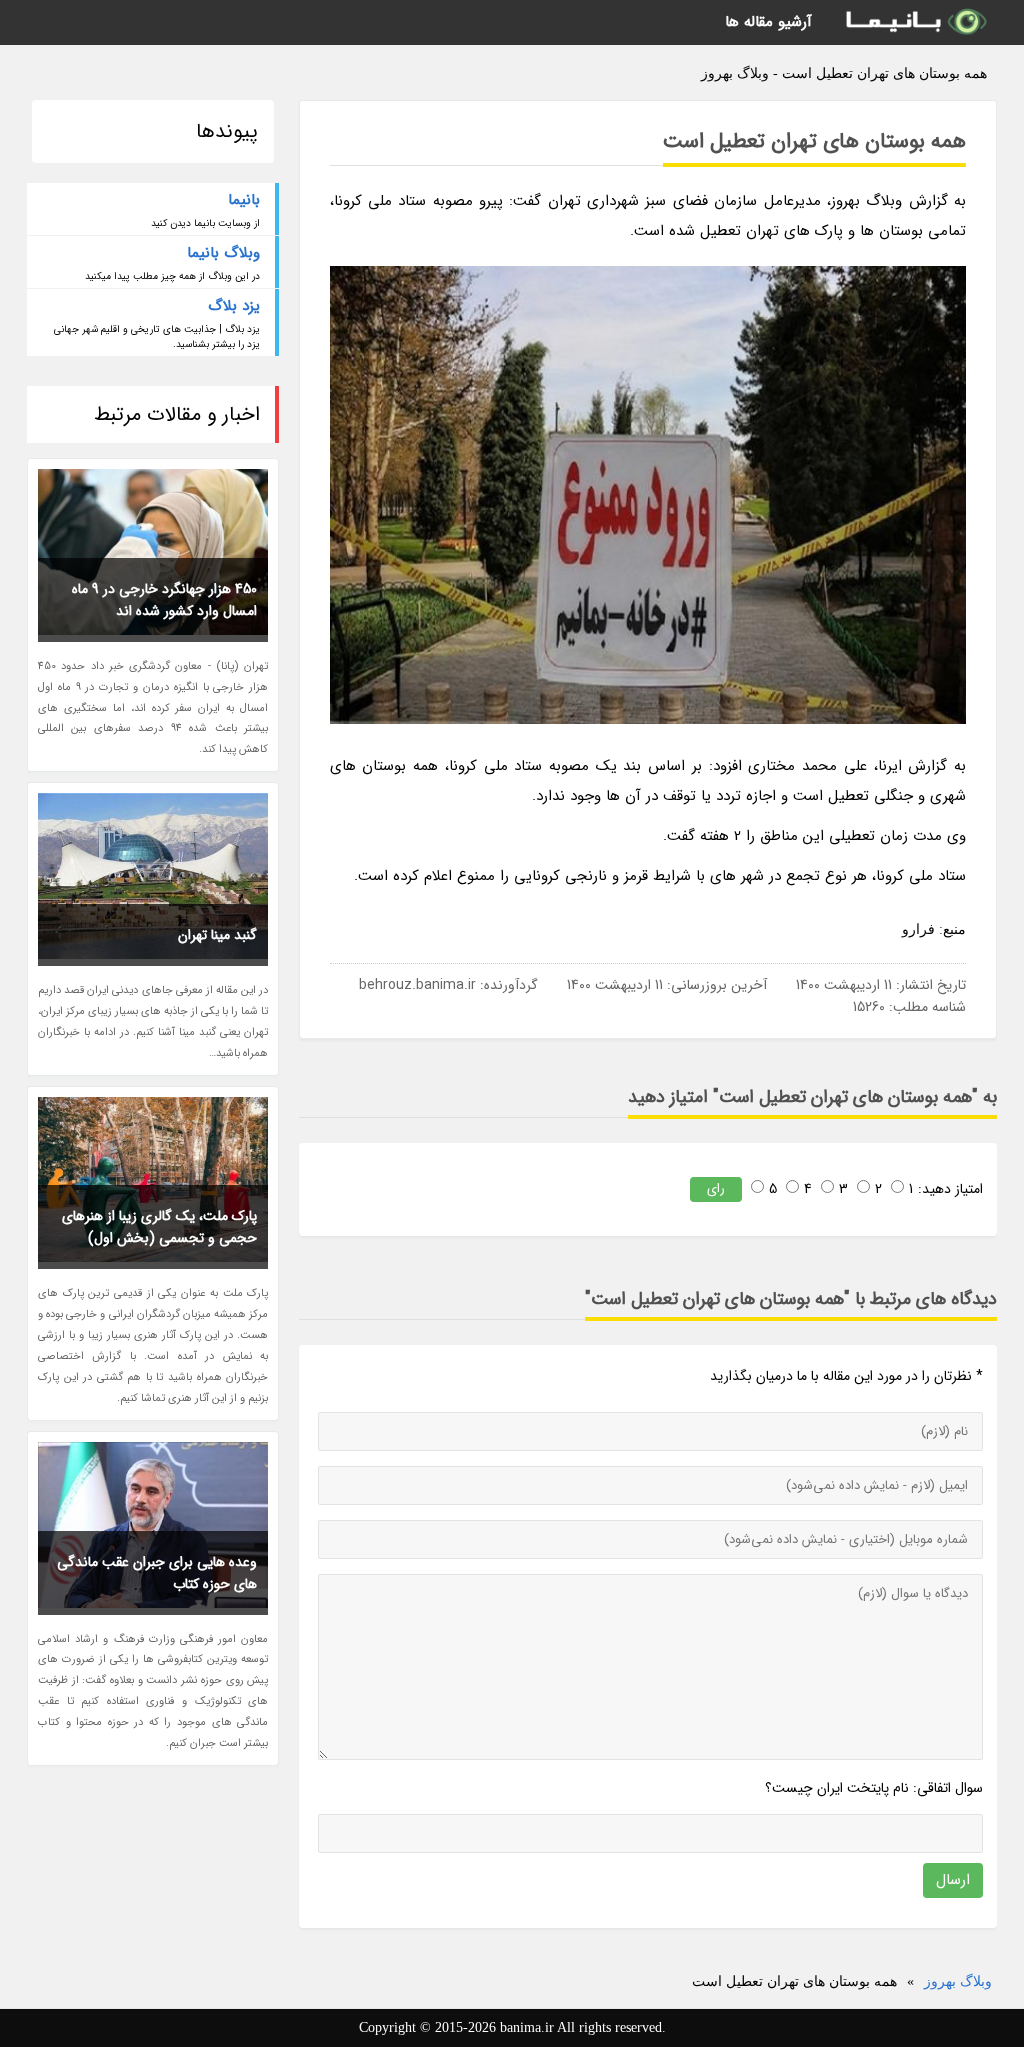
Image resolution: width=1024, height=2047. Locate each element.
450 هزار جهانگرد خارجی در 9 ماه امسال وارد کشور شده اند (164, 600)
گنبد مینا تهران (217, 935)
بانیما (244, 200)
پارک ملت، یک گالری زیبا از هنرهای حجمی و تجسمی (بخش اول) (159, 1227)
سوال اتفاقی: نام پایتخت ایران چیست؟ (874, 1788)
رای (716, 1188)
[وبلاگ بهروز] (915, 22)
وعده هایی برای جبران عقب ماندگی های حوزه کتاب (157, 1573)
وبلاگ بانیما (223, 253)
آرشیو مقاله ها (768, 22)
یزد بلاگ (234, 306)
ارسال (953, 1880)
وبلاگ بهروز (958, 1981)
